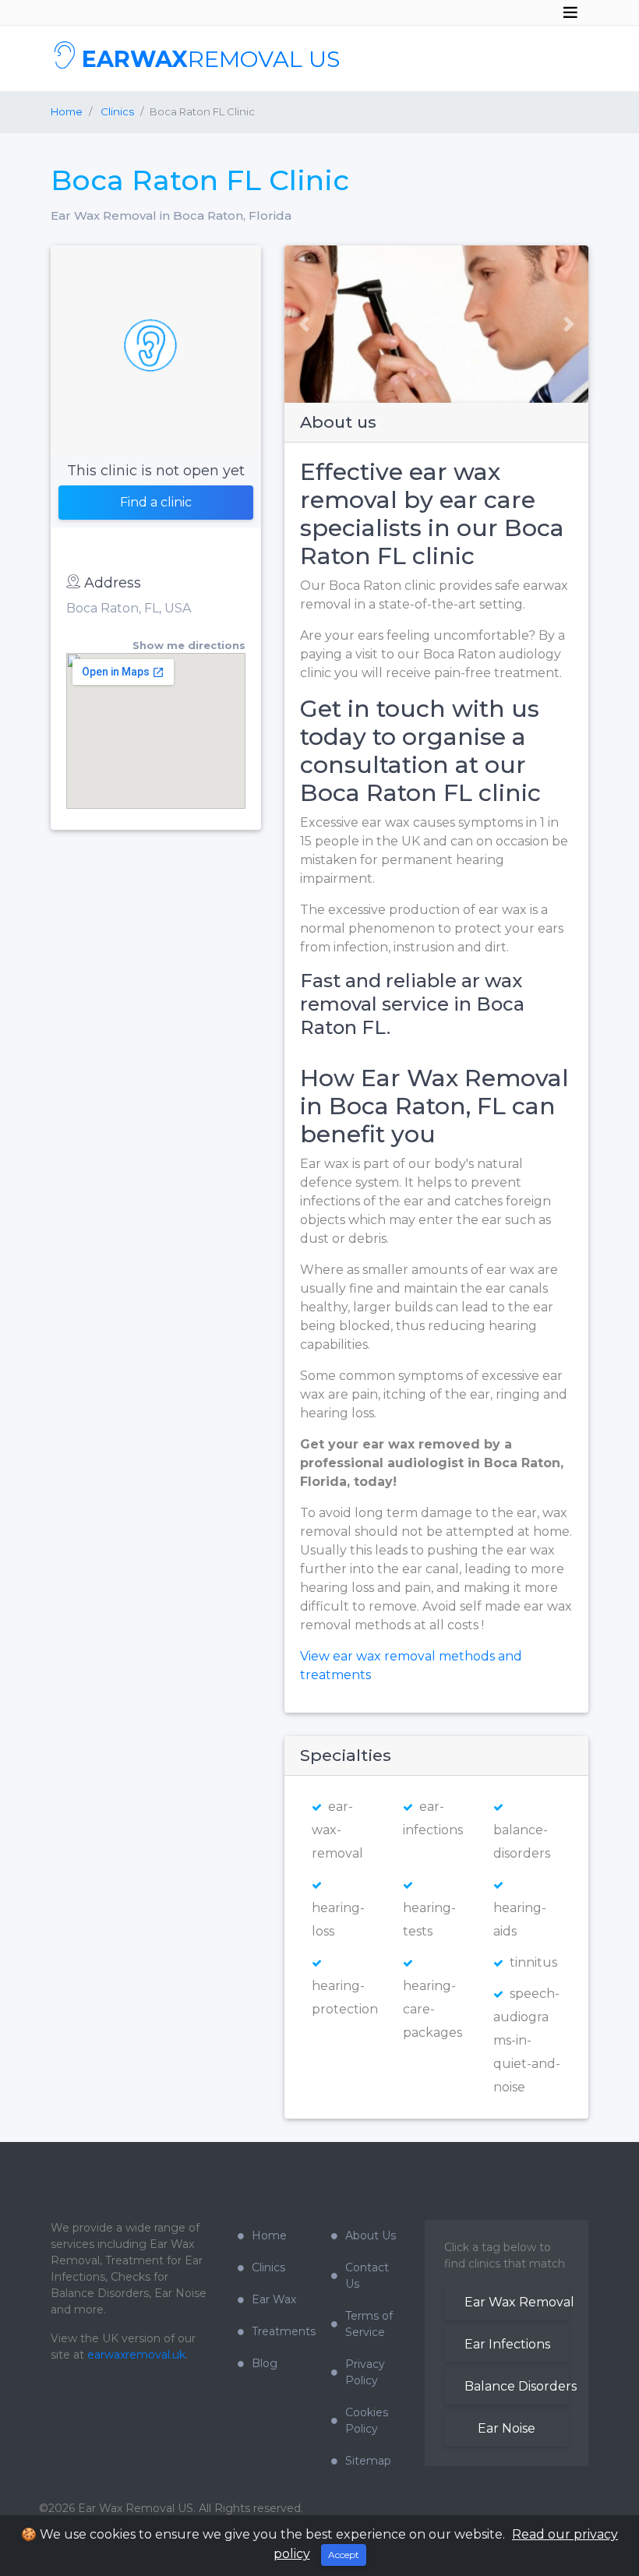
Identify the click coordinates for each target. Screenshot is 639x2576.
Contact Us (367, 2276)
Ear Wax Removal (517, 2302)
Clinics (268, 2267)
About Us (371, 2235)
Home (67, 111)
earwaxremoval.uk (136, 2355)
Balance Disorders (517, 2386)
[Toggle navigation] (570, 12)
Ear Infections (507, 2344)
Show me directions (189, 646)
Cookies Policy (367, 2421)
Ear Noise (507, 2428)
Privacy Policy (365, 2372)
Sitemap (368, 2461)
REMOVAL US (211, 59)
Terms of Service (369, 2324)
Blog (265, 2363)
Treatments (280, 2331)
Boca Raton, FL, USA (129, 608)
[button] (298, 324)
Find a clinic (156, 502)
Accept (344, 2555)
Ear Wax (274, 2299)
